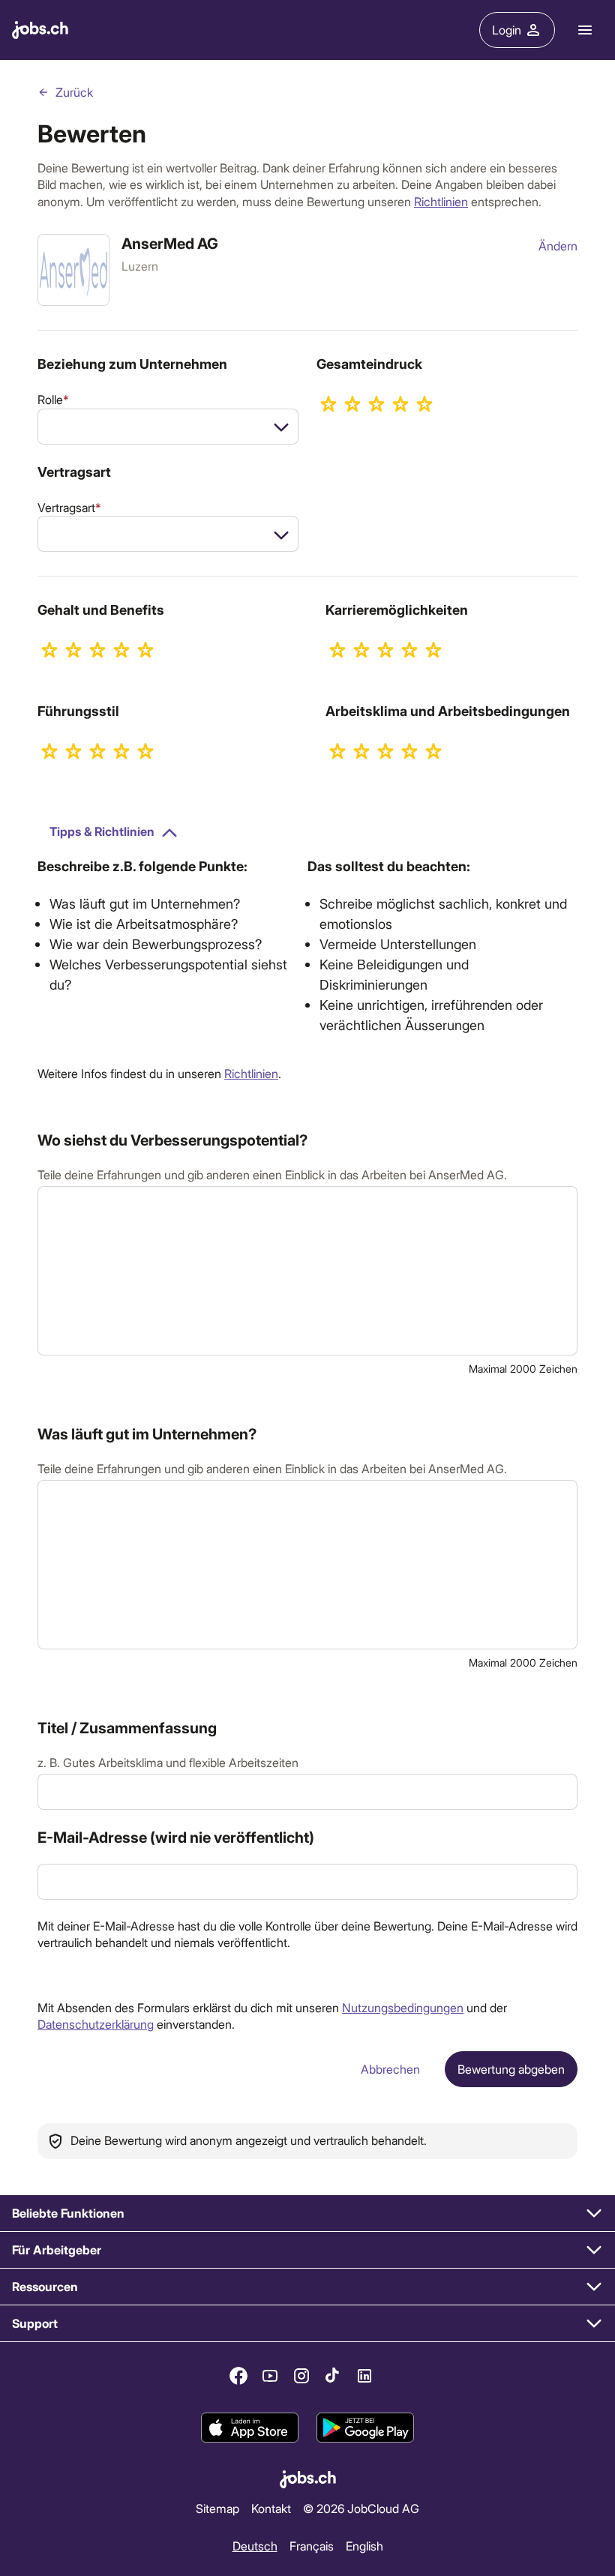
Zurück (74, 92)
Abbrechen (390, 2069)
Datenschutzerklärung (96, 2024)
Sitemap (217, 2508)
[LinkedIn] (364, 2376)
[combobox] (168, 427)
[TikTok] (333, 2376)
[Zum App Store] (250, 2428)
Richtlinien (441, 201)
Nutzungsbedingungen (403, 2007)
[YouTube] (270, 2376)
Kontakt (271, 2508)
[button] (307, 2214)
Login (507, 30)
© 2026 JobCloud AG (361, 2508)
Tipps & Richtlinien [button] (102, 831)
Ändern (558, 246)
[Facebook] (238, 2376)
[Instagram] (301, 2376)
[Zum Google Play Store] (365, 2428)
